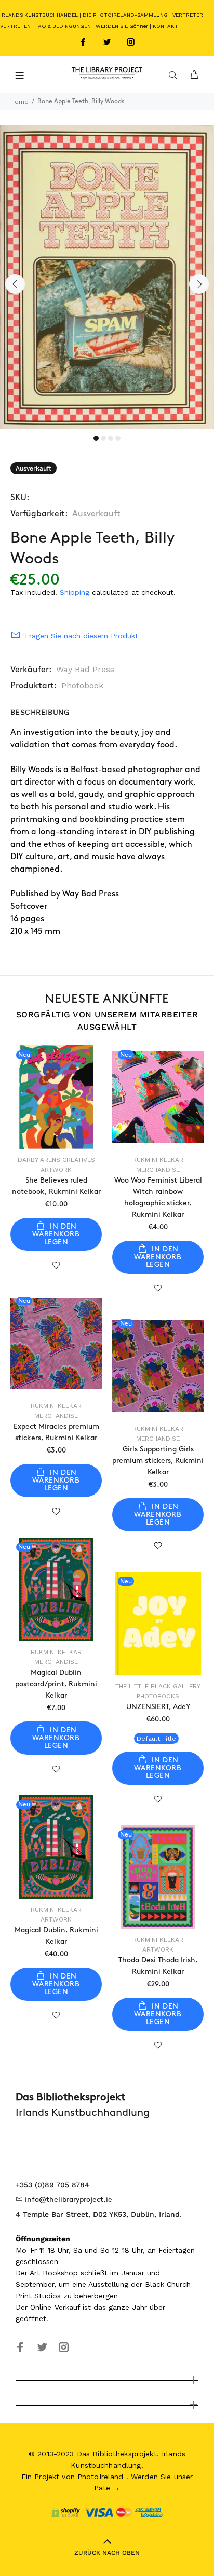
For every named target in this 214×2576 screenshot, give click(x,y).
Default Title (156, 1739)
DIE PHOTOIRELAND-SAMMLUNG (125, 15)
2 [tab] (103, 438)
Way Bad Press (85, 669)
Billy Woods (32, 770)
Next (199, 284)
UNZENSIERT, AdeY (158, 1707)
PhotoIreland (101, 2477)
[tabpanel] (107, 277)
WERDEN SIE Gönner (122, 26)
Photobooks (158, 1696)
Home (19, 102)
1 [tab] (96, 438)
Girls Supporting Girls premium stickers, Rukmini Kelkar (158, 1461)
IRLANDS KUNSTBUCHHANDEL (39, 15)
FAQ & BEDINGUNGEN (63, 26)
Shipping (75, 592)
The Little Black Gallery (158, 1686)
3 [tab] (111, 438)
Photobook (82, 685)
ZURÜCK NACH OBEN (107, 2553)
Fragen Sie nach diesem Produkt (82, 636)
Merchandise (158, 1170)
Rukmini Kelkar (158, 1160)
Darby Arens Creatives (56, 1160)
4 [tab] (118, 438)
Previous (15, 284)
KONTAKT (165, 26)
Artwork (56, 1170)
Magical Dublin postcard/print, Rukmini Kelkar (56, 1684)
